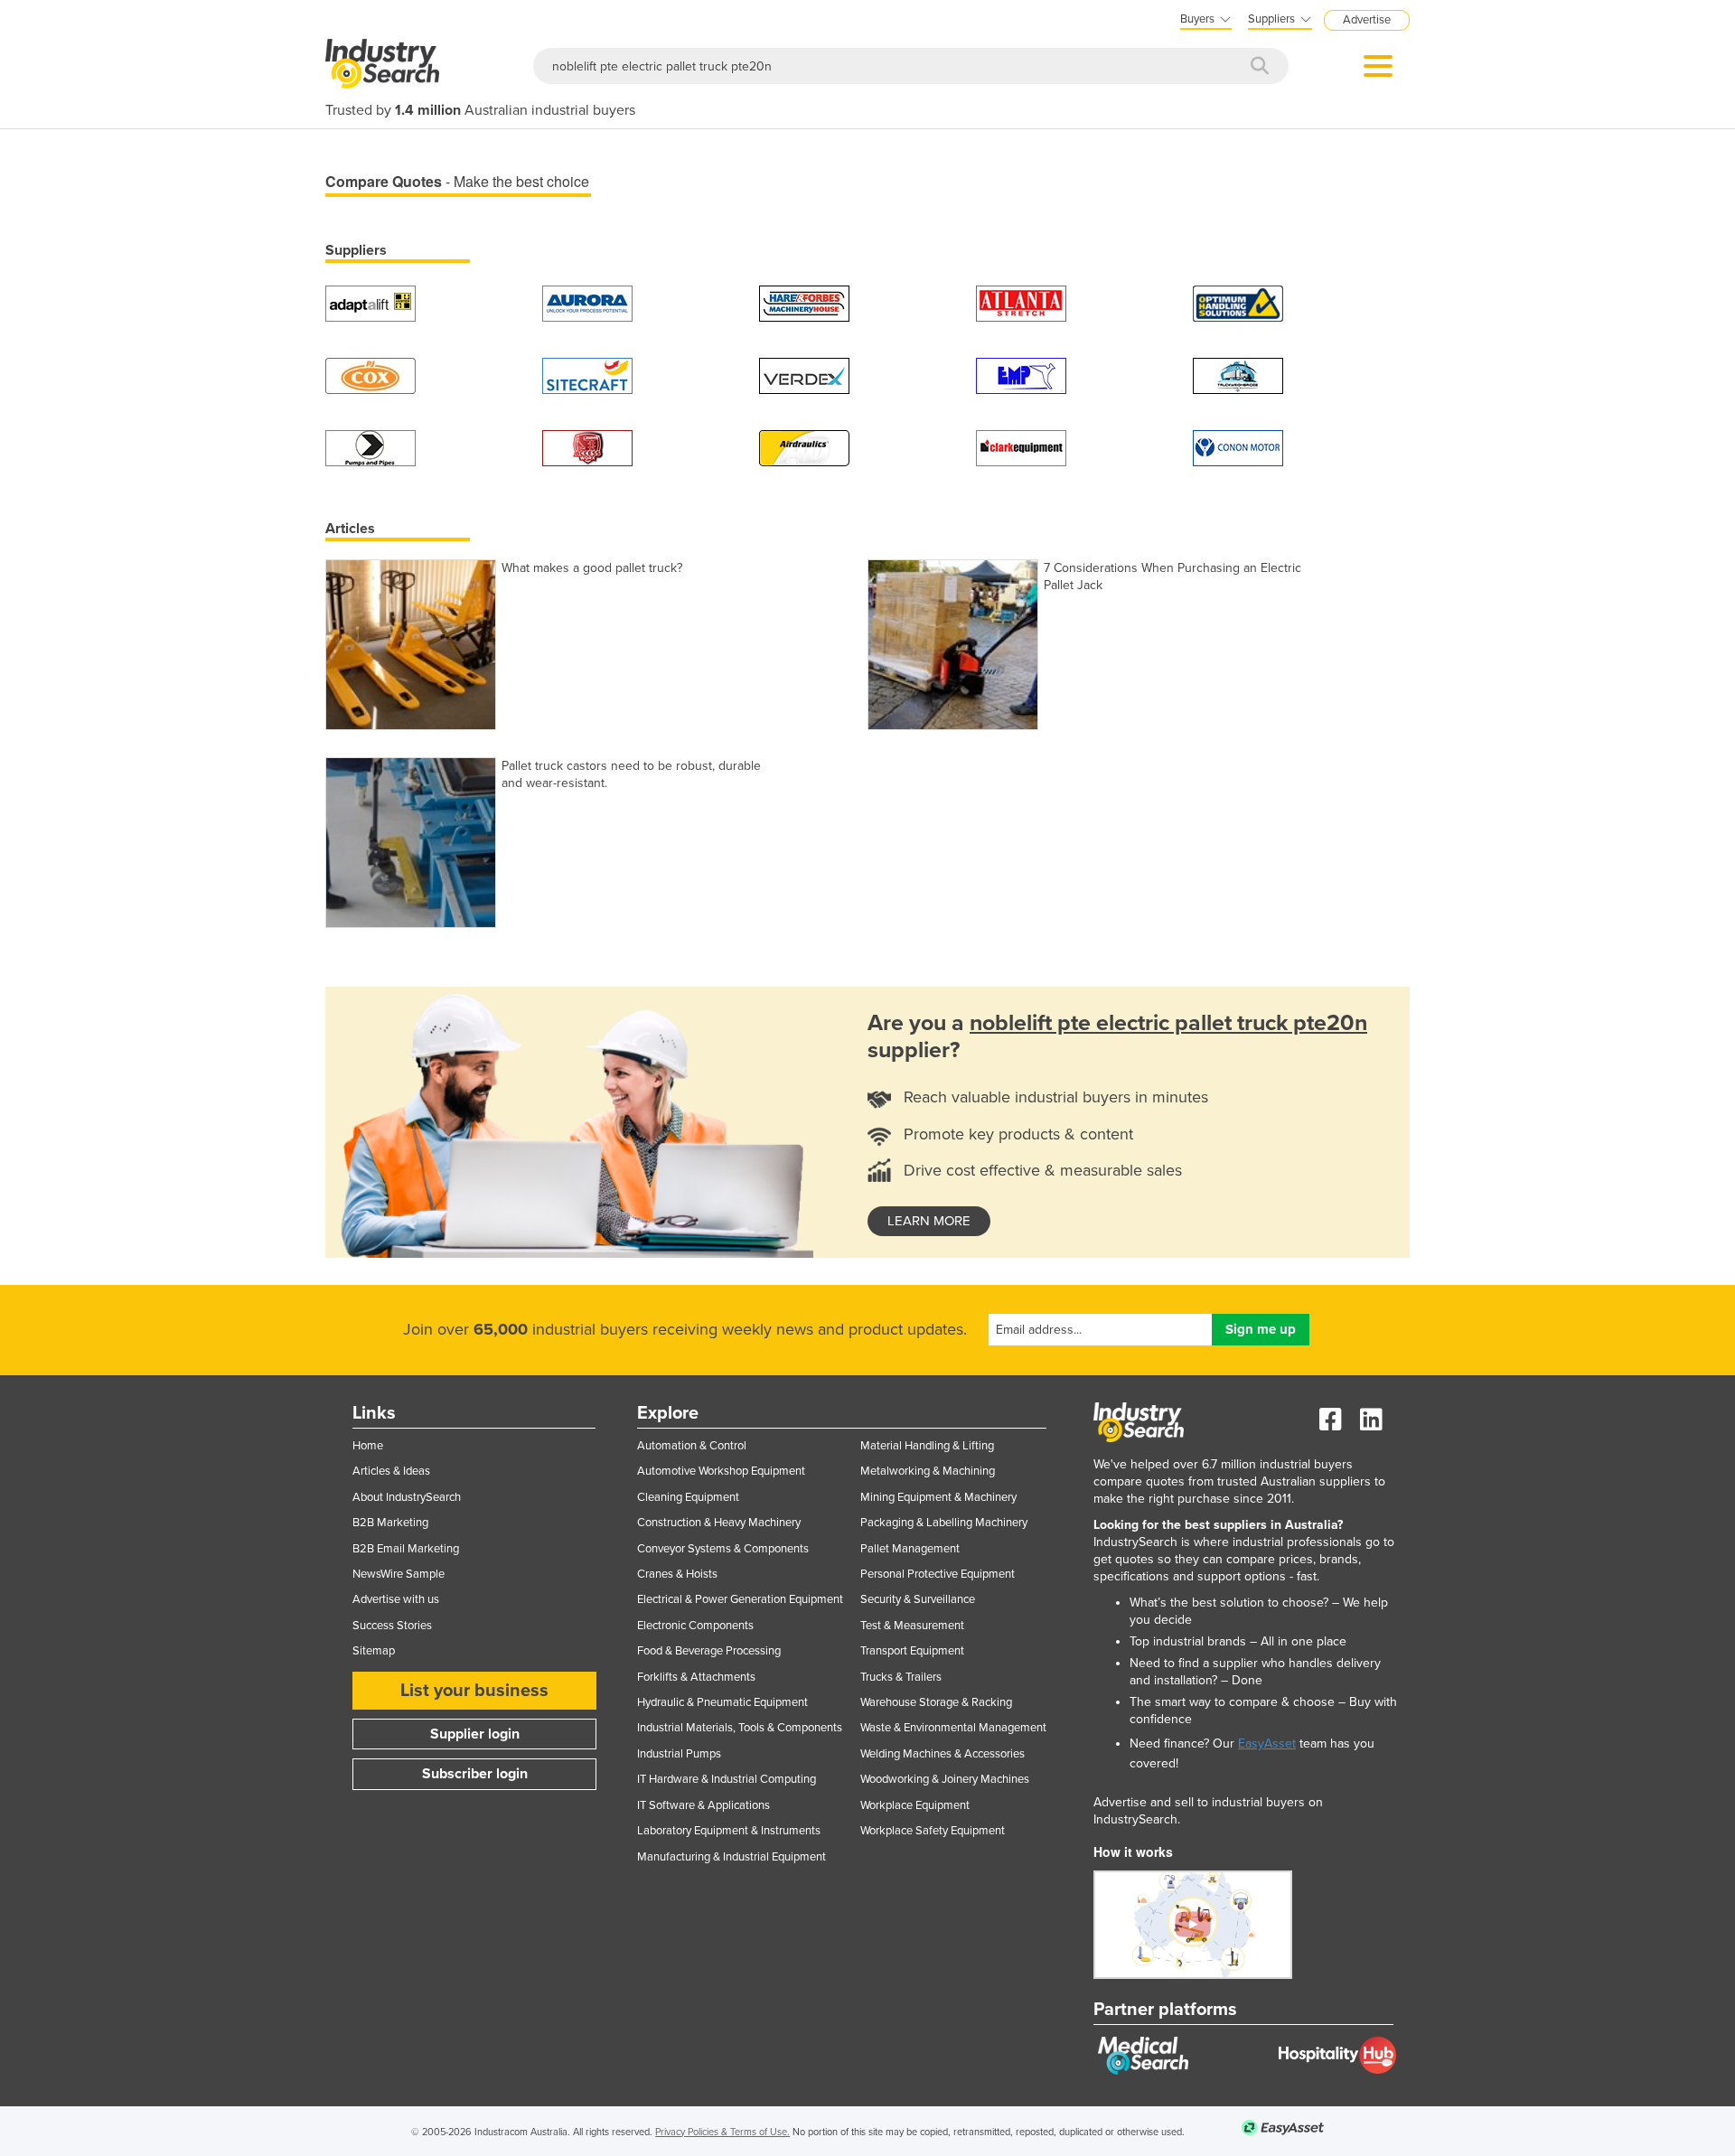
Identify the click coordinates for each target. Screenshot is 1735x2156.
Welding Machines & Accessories (943, 1754)
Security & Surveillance (918, 1599)
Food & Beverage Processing (709, 1651)
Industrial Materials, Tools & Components (740, 1728)
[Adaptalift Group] (370, 302)
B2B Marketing (390, 1523)
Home (368, 1446)
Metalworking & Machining (928, 1471)
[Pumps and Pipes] (370, 447)
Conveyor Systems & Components (723, 1549)
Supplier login (475, 1734)
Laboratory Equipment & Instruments (729, 1831)
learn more (929, 1221)
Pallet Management (910, 1549)
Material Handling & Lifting (927, 1446)
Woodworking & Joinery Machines (945, 1779)
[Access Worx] (587, 447)
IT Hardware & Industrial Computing (727, 1779)
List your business (474, 1691)
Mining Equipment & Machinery (938, 1497)
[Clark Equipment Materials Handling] (1021, 447)
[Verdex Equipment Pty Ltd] (804, 375)
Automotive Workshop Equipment (721, 1471)
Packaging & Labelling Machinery (944, 1523)
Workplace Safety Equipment (933, 1831)
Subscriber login (475, 1774)
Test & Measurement (912, 1626)
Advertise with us (396, 1599)
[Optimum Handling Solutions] (1238, 302)
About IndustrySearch (407, 1497)
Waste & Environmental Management (953, 1728)
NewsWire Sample (399, 1574)
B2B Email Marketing (406, 1549)
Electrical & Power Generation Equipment (740, 1599)
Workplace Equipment (915, 1805)
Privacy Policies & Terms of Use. (722, 2132)
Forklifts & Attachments (696, 1677)
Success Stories (392, 1626)
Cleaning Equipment (688, 1497)
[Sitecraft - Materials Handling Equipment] (587, 375)
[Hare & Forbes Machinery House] (804, 302)
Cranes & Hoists (677, 1574)
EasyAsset (1267, 1744)
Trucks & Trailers (901, 1677)
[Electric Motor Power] (1021, 375)
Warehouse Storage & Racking (936, 1702)
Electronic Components (695, 1626)
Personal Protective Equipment (938, 1574)
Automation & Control (692, 1446)
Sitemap (374, 1651)
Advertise (1367, 20)
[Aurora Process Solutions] (587, 302)
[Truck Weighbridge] (1238, 375)
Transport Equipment (912, 1651)
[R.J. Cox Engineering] (370, 375)
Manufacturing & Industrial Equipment (732, 1857)
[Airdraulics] (804, 447)
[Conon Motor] (1238, 447)
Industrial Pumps (679, 1754)
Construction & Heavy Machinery (719, 1523)
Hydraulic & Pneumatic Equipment (722, 1702)
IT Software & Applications (703, 1805)
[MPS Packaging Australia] (1021, 302)
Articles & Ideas (391, 1471)
